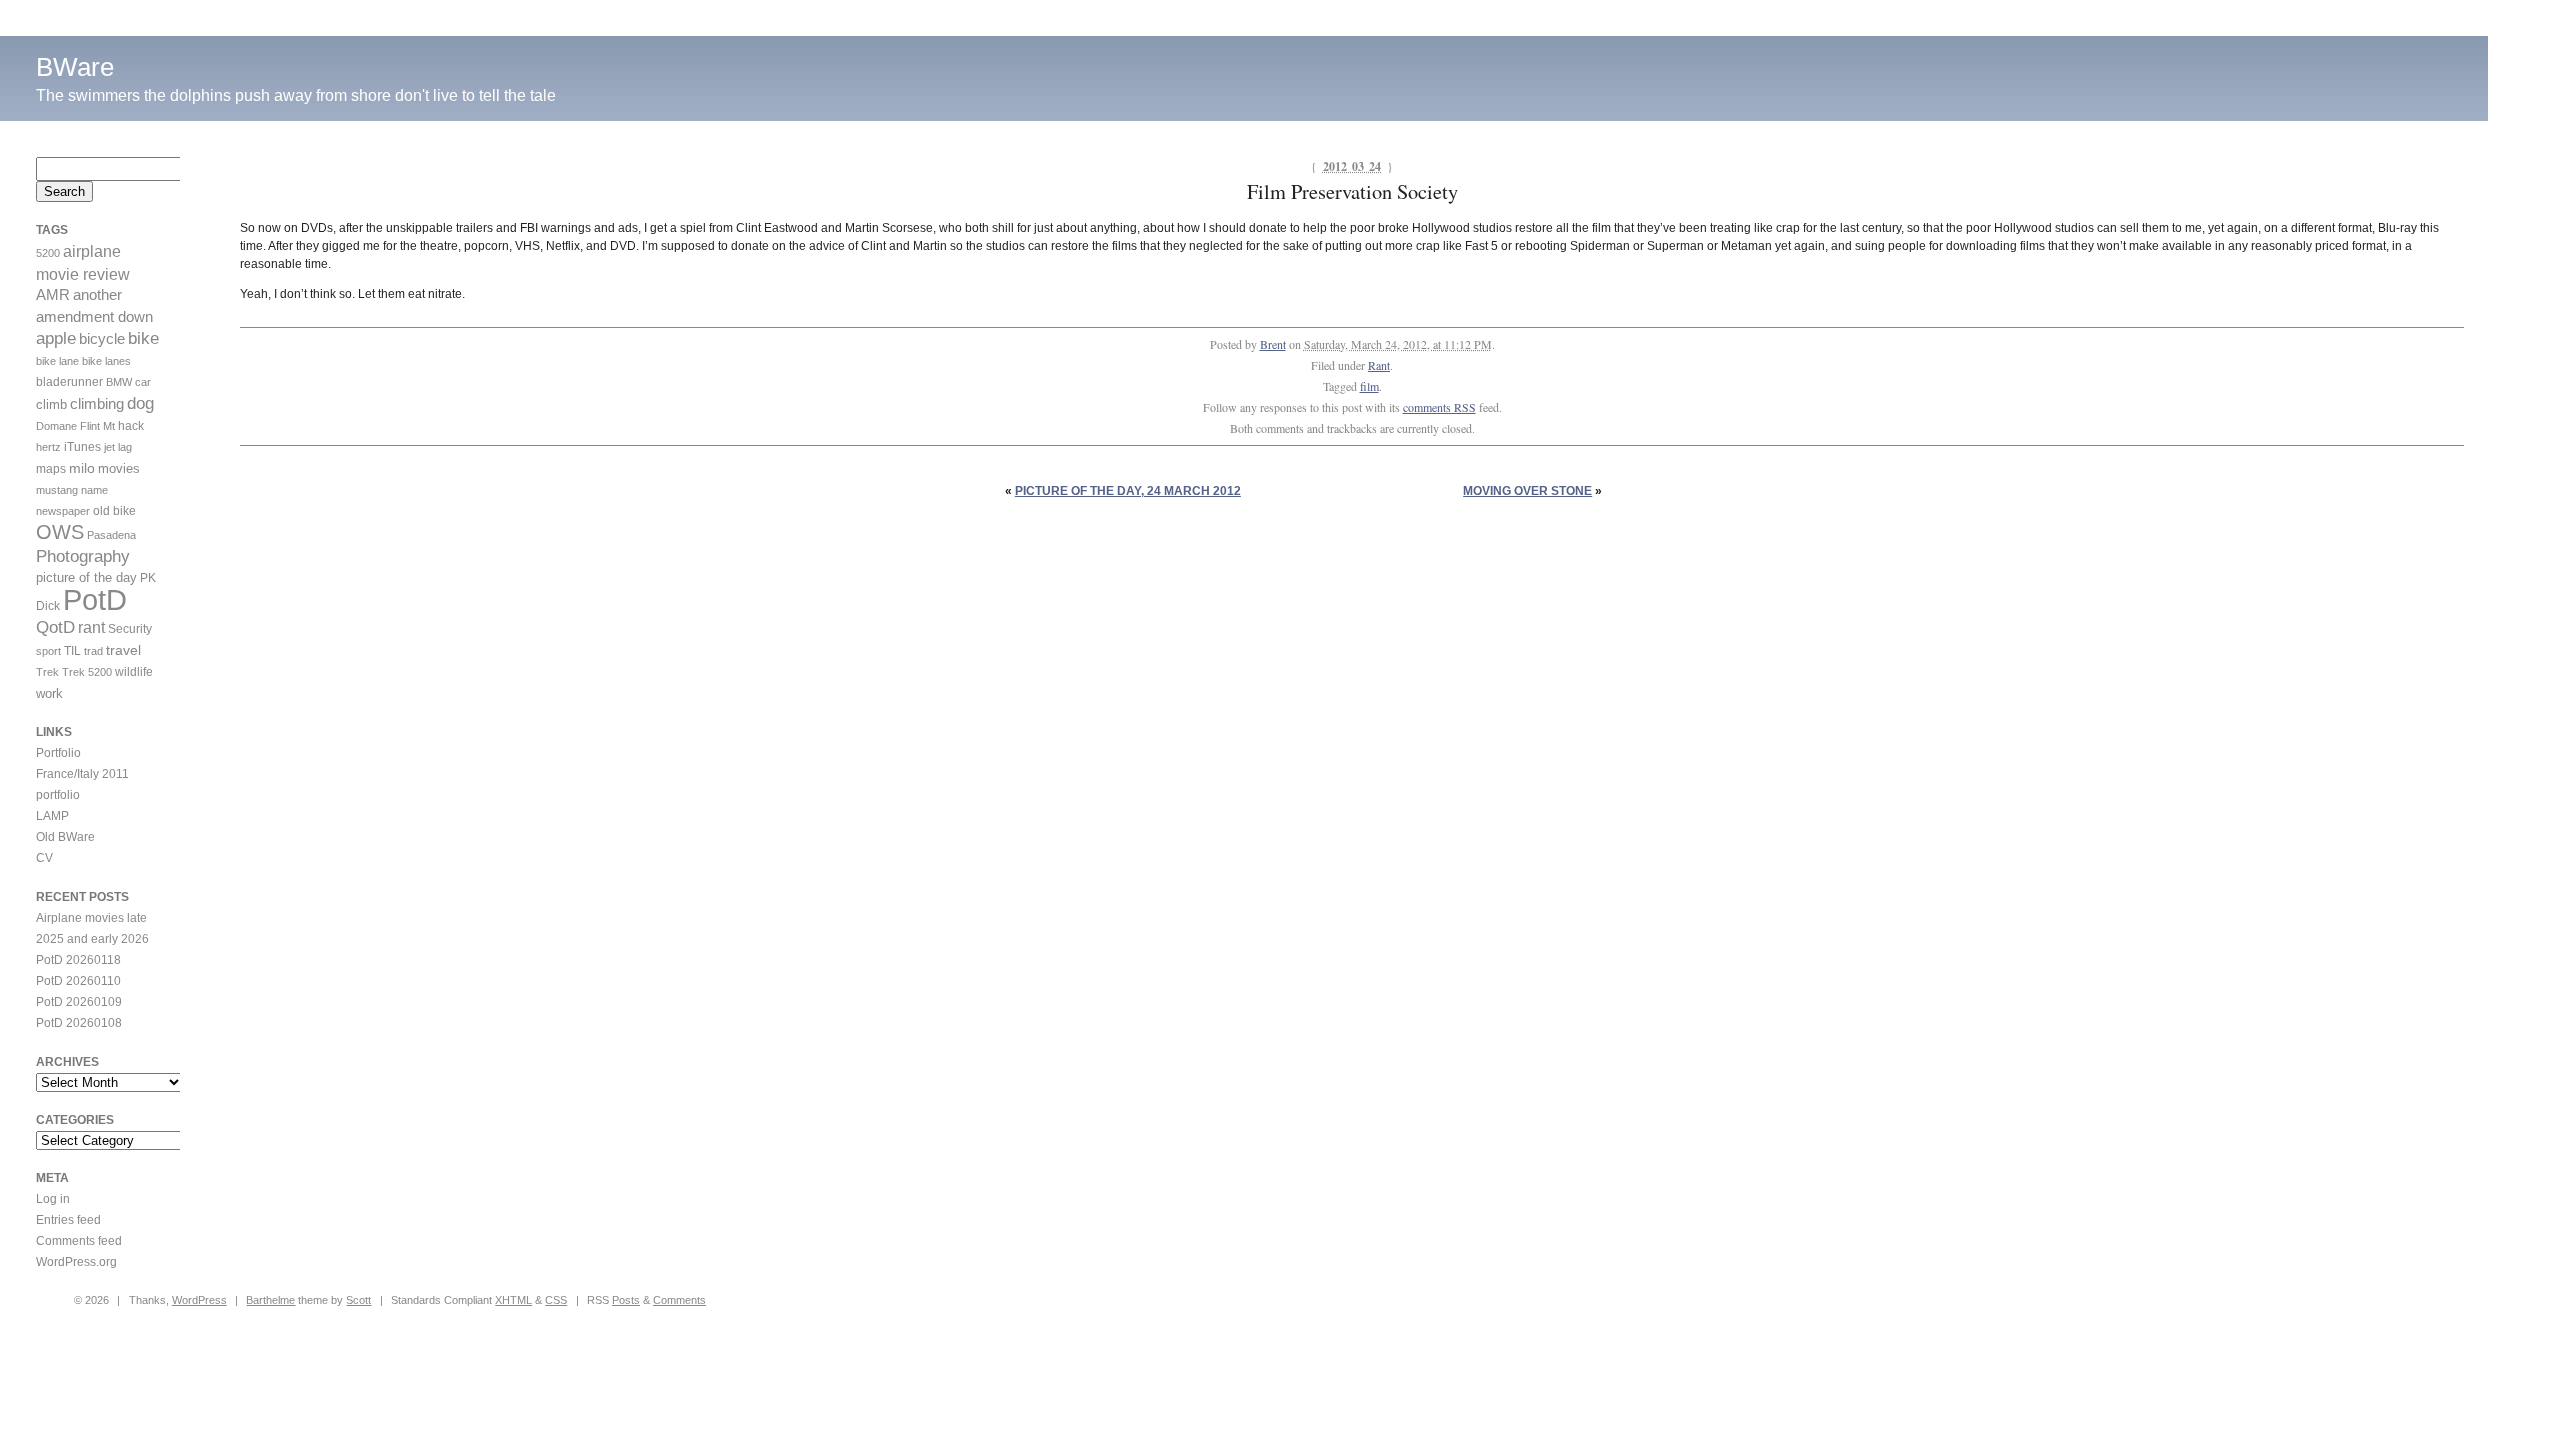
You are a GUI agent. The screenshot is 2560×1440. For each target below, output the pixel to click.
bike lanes (106, 361)
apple (56, 338)
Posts (626, 1300)
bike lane (57, 361)
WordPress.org (76, 1262)
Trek (47, 672)
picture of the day (86, 577)
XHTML (513, 1300)
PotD (95, 599)
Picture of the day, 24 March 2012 (1128, 491)
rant (91, 627)
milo (82, 468)
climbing (97, 404)
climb (51, 404)
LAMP (52, 816)
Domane (56, 426)
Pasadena (111, 535)
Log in (53, 1199)
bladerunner (69, 382)
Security (130, 629)
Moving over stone (1527, 491)
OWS (60, 532)
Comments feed (79, 1241)
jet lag (118, 447)
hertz (48, 447)
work (49, 693)
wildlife (134, 672)
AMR (53, 295)
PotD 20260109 (79, 1002)
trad (93, 651)
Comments (679, 1300)
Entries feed (68, 1220)
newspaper (63, 511)
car (143, 382)
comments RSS (1439, 407)
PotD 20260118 (78, 960)
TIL (72, 651)
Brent (1273, 344)
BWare (75, 67)
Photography (83, 556)
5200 (48, 253)
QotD (55, 627)
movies (119, 468)
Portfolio (58, 753)
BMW (119, 382)
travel (123, 650)
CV (44, 858)
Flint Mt (97, 426)
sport (48, 651)
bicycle (102, 339)
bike (143, 338)
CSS (556, 1300)
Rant (1379, 365)
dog (140, 403)
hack (131, 426)
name (94, 490)
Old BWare (65, 837)
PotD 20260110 (78, 981)
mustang (57, 490)
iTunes (82, 447)
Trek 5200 (87, 672)
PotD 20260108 (79, 1023)
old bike (114, 511)
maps (51, 469)
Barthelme (270, 1300)
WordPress (199, 1300)
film (1369, 386)
